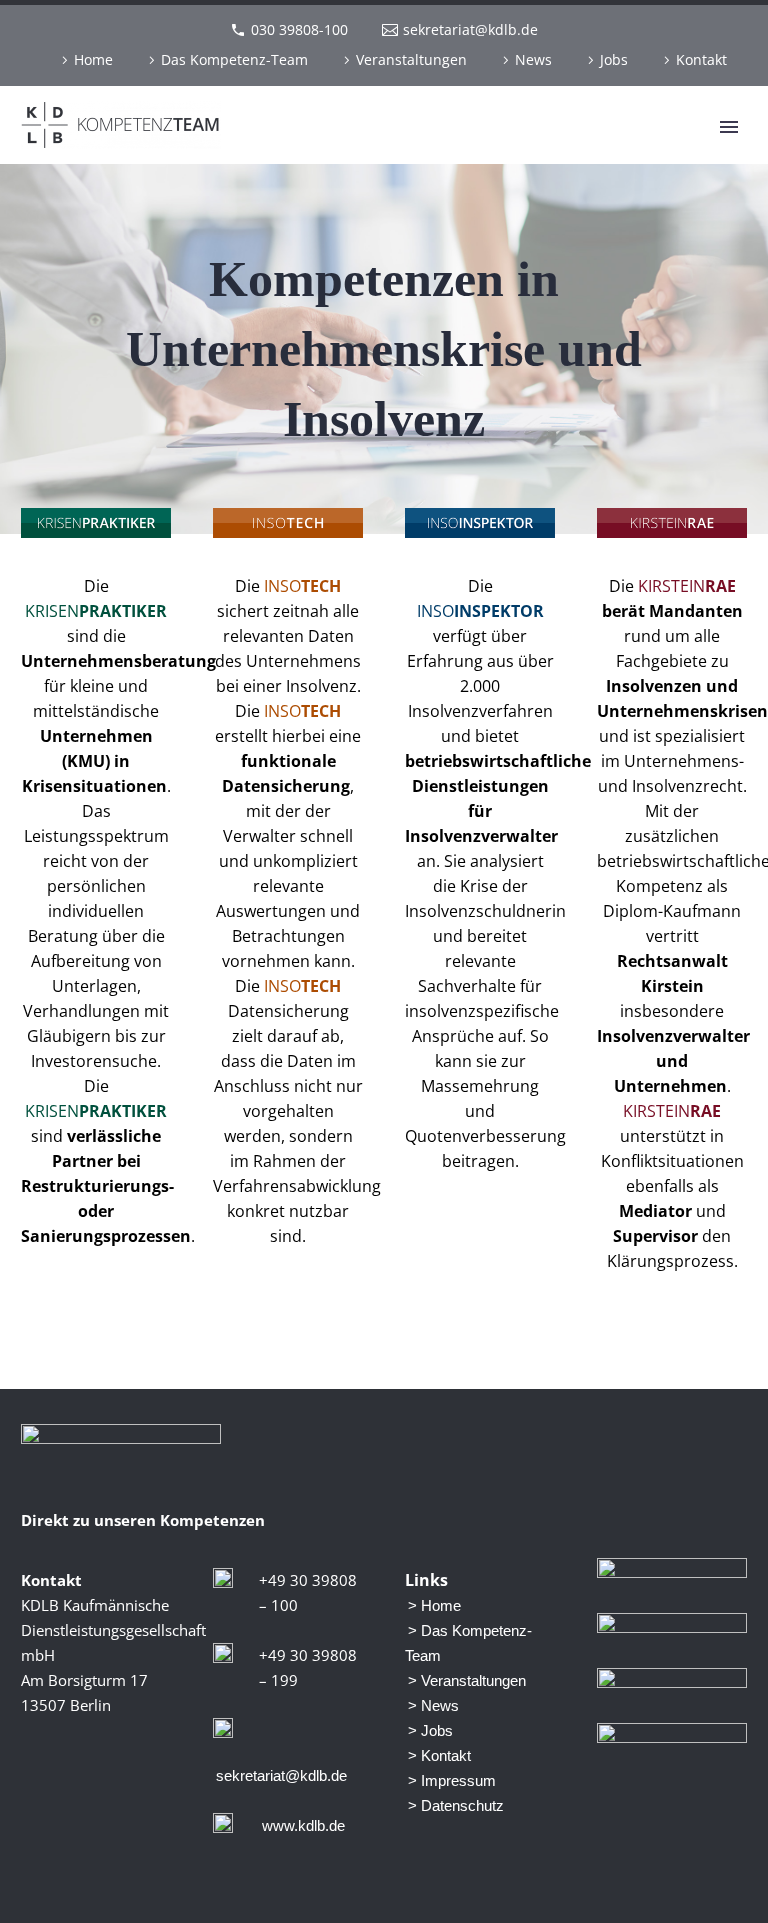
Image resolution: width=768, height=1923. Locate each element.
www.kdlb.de (303, 1825)
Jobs (614, 59)
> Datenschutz (456, 1805)
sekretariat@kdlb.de (470, 29)
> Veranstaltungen (467, 1680)
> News (433, 1705)
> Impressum (452, 1780)
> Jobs (430, 1730)
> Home (434, 1605)
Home (93, 59)
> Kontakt (439, 1755)
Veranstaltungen (411, 59)
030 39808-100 (299, 29)
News (533, 59)
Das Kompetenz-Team (234, 59)
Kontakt (701, 59)
